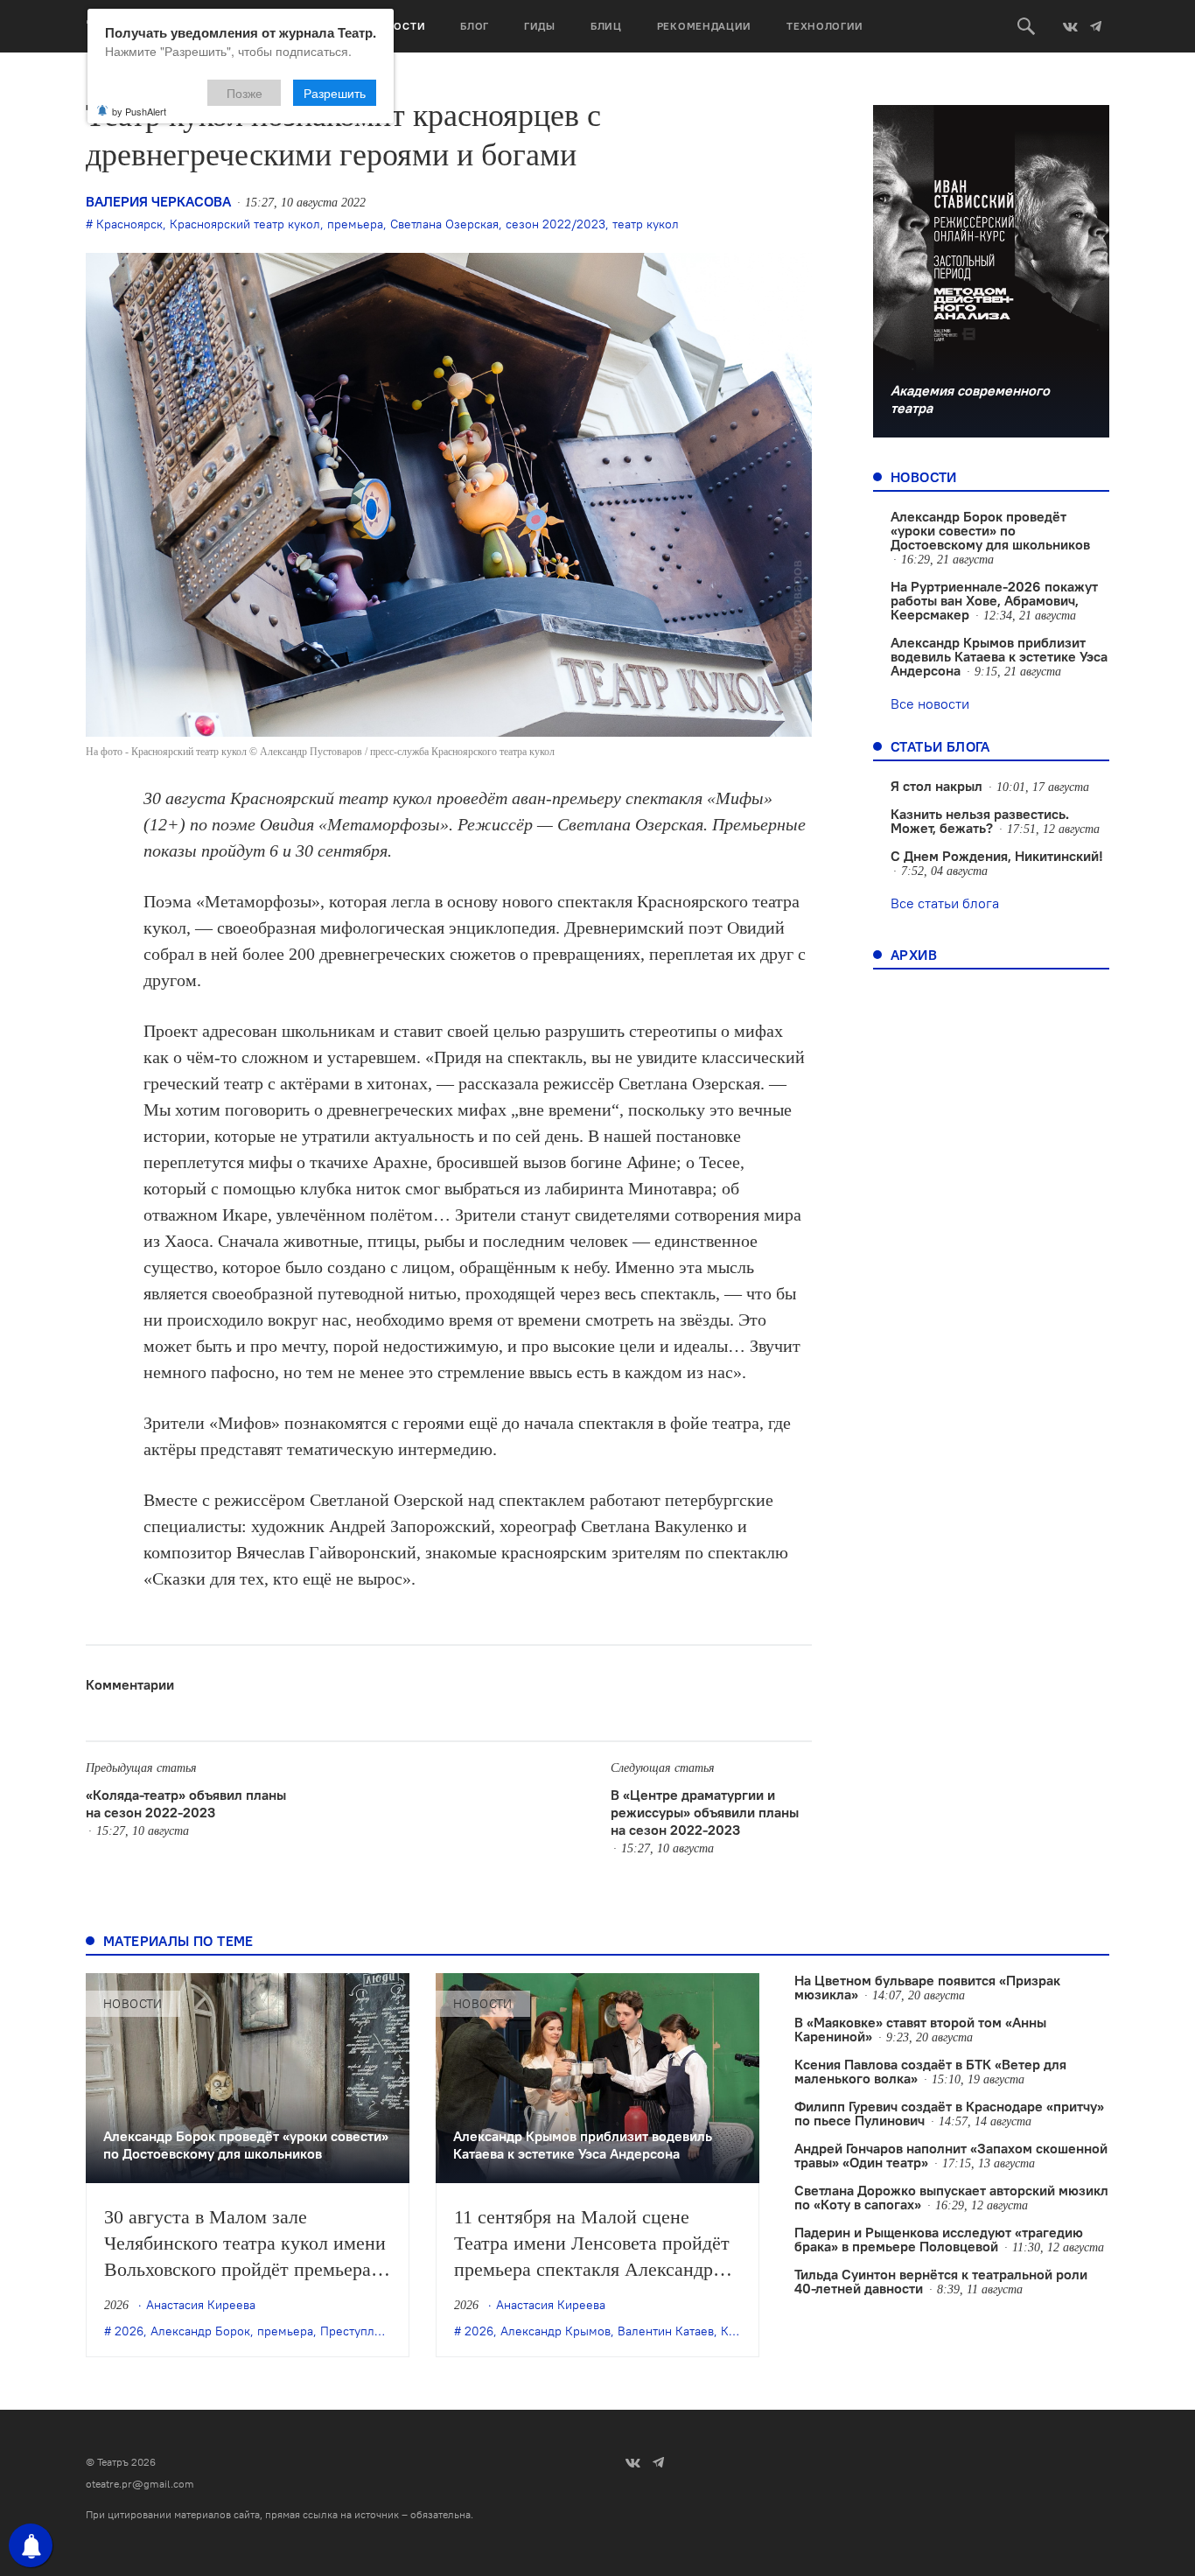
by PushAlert (139, 111)
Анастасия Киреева (201, 2305)
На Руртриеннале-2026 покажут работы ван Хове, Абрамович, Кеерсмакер (994, 600)
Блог (475, 26)
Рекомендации (704, 26)
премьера (355, 224)
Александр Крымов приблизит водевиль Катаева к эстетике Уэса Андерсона (999, 656)
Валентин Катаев (666, 2331)
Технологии (825, 26)
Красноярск (129, 224)
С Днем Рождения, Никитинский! (997, 856)
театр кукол (646, 224)
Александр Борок (200, 2331)
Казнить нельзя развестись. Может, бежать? (980, 821)
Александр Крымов (556, 2331)
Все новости (930, 703)
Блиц (606, 26)
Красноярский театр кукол (245, 224)
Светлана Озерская (444, 224)
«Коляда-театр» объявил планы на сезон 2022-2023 (186, 1803)
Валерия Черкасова (158, 201)
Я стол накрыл (936, 786)
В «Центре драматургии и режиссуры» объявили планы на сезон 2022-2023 (705, 1812)
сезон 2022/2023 (556, 224)
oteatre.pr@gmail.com (140, 2484)
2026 (129, 2331)
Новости (398, 26)
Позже (245, 93)
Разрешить (335, 93)
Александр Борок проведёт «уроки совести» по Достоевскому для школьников (990, 530)
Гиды (540, 26)
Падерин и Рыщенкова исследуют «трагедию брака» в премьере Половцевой (939, 2239)
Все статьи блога (945, 903)
